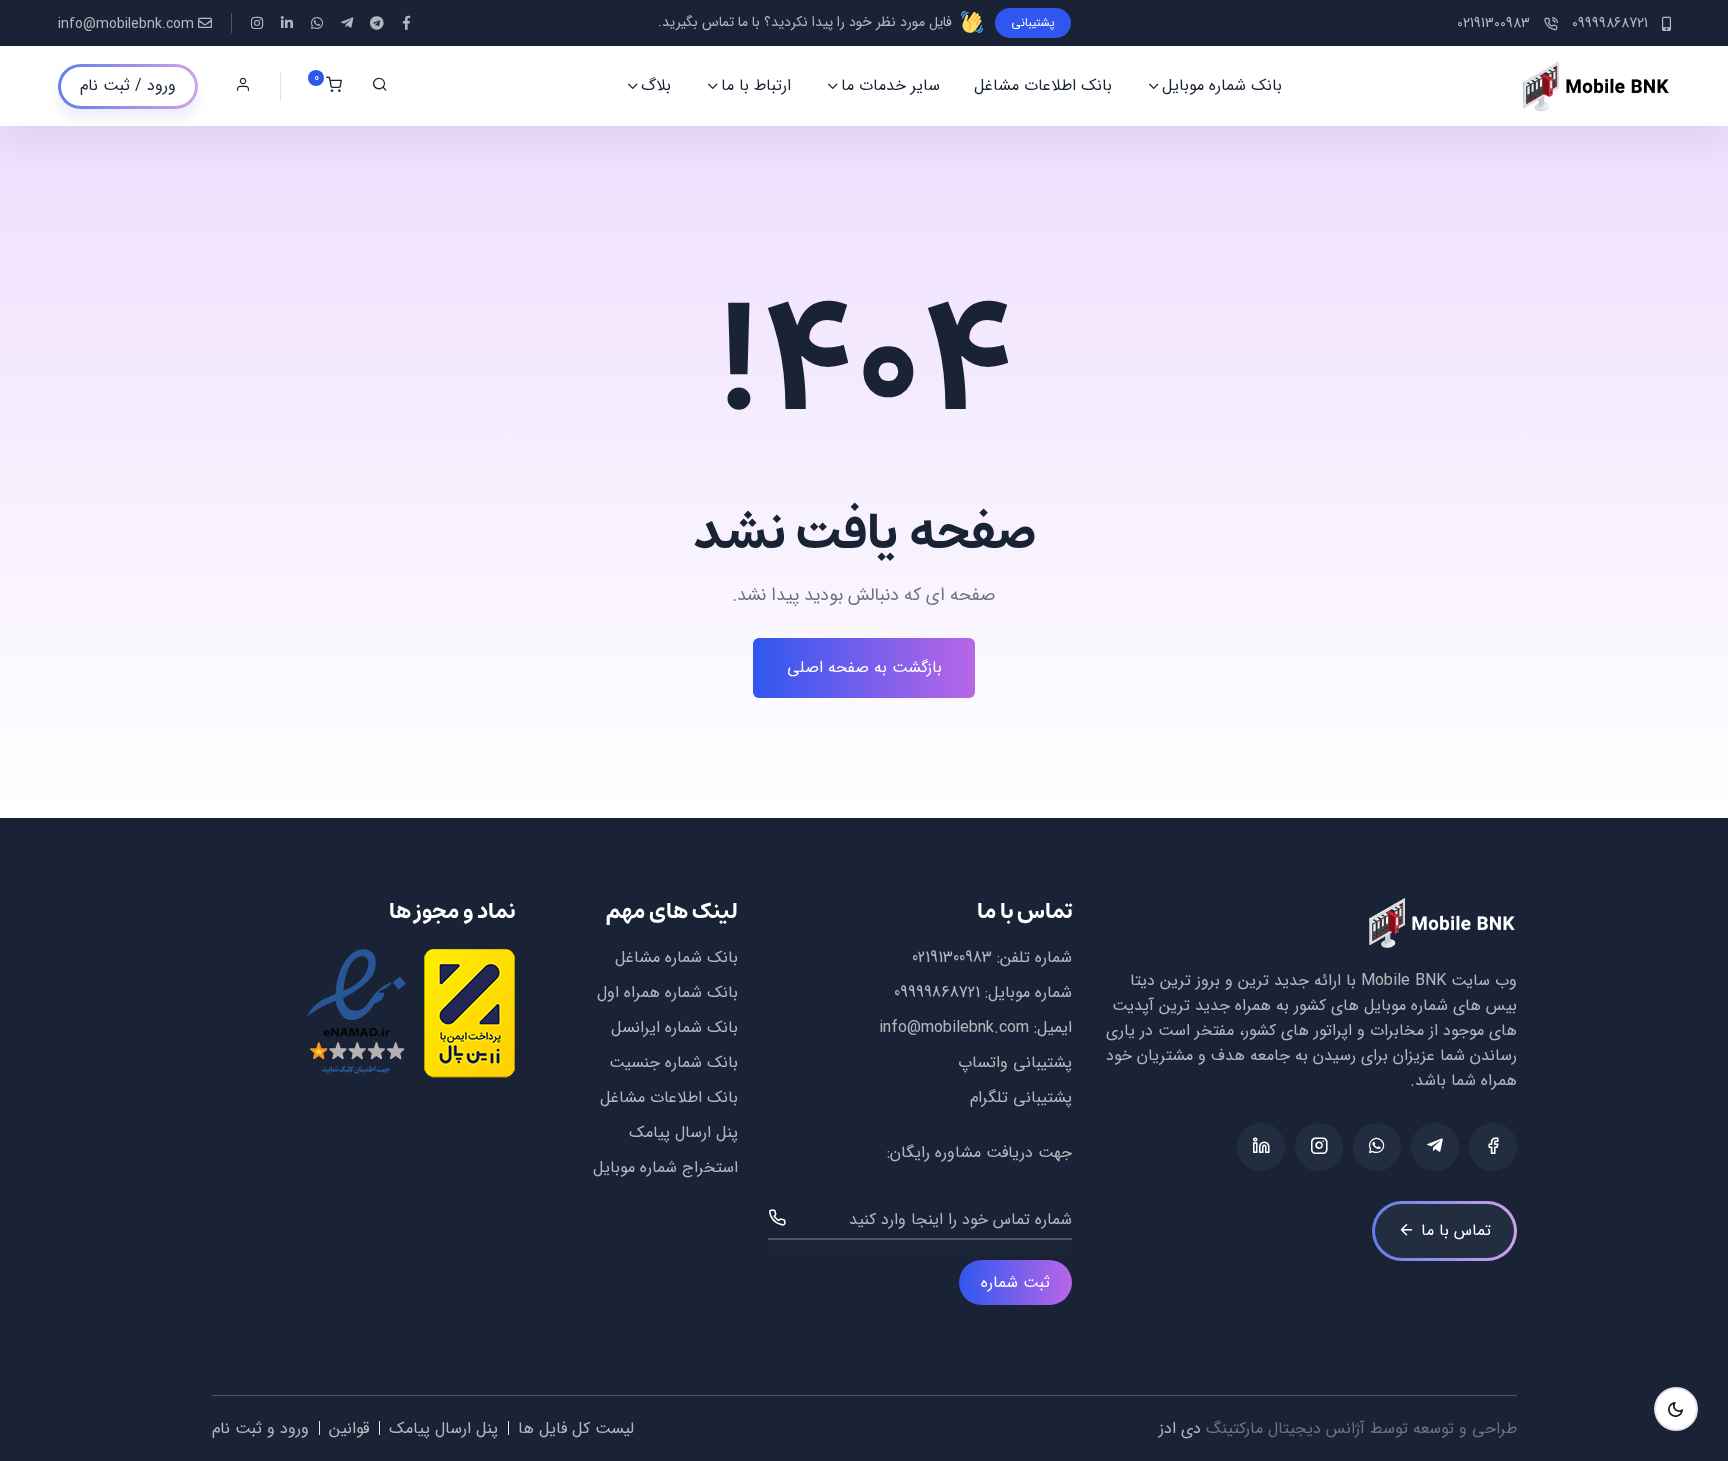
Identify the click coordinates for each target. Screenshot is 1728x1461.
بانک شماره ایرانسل (674, 1027)
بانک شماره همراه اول (667, 992)
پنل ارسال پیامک (683, 1132)
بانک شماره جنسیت (673, 1062)
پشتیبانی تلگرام (1021, 1097)
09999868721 (937, 992)
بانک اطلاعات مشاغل (1043, 85)
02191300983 (952, 957)
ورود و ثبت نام (260, 1428)
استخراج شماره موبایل (665, 1167)
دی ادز (1180, 1428)
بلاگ (656, 85)
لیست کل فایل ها (576, 1428)
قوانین (349, 1428)
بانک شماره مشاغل (676, 957)
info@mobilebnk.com (126, 24)
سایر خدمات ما (890, 85)
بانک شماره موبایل (1222, 85)
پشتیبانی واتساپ (1015, 1062)
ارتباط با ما (756, 85)
